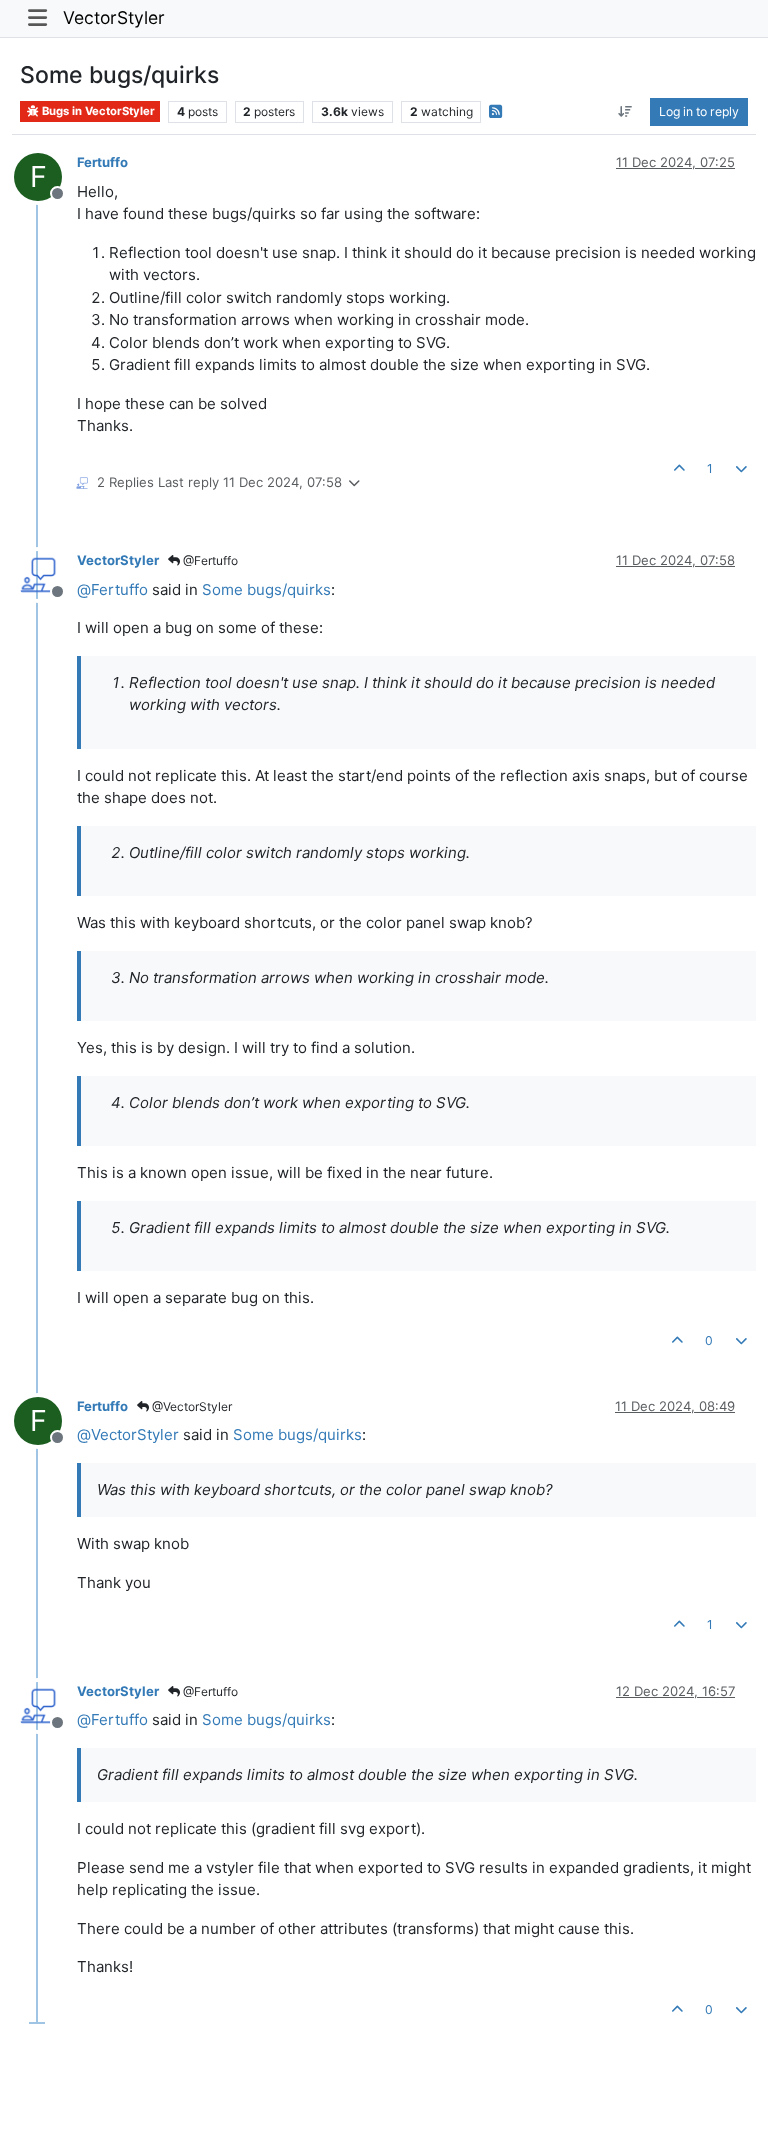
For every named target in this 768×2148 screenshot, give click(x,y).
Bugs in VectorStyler (97, 111)
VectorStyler (114, 17)
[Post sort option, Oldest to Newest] (625, 112)
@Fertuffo (209, 560)
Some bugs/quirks (266, 589)
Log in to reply (699, 111)
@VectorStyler (190, 1406)
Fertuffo (102, 162)
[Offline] (45, 573)
